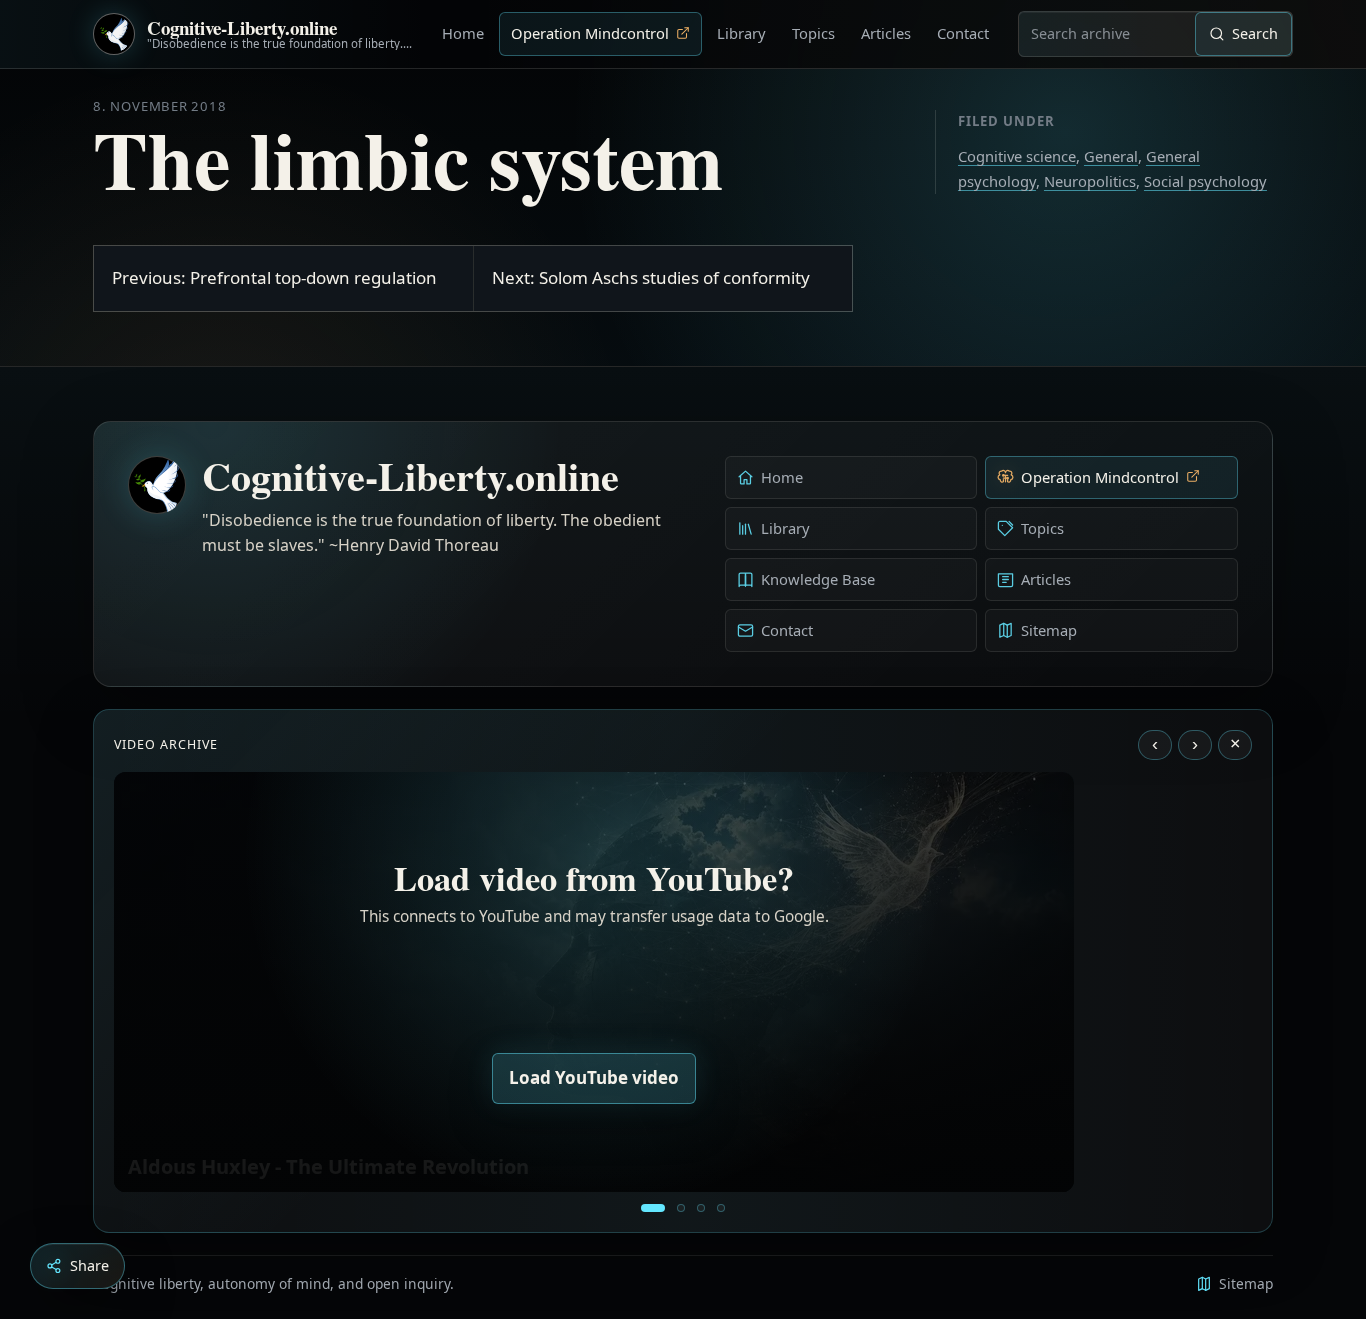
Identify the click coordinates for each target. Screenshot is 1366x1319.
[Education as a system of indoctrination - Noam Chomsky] (681, 1208)
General (1111, 156)
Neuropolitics (1090, 181)
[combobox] (1107, 34)
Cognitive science (1017, 156)
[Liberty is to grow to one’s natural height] (701, 1208)
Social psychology (1205, 181)
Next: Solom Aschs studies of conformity (651, 277)
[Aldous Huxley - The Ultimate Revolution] (653, 1208)
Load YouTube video (594, 1077)
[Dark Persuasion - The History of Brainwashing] (721, 1208)
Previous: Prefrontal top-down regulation (274, 277)
